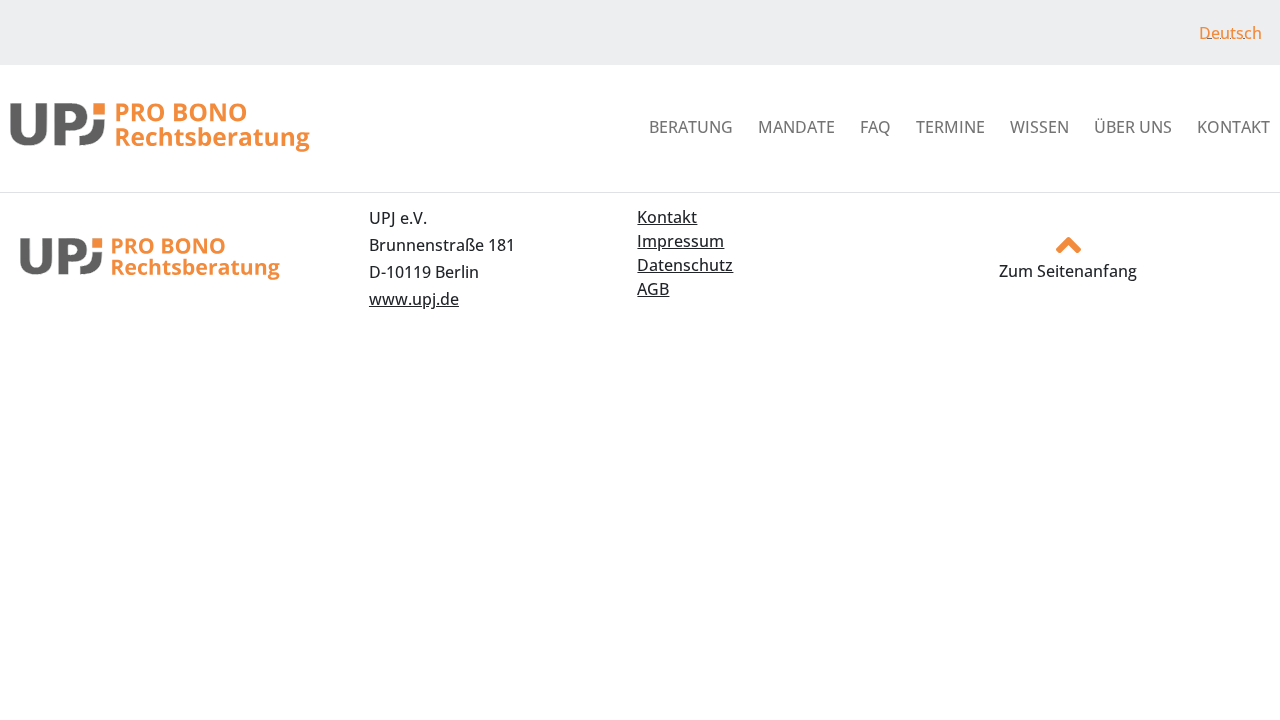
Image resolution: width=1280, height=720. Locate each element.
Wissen (1039, 127)
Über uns (1133, 127)
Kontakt (1233, 127)
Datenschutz (685, 265)
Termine (950, 127)
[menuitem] (1230, 32)
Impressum (680, 241)
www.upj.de (414, 299)
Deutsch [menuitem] (1230, 33)
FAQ (875, 127)
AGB (653, 289)
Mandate (796, 127)
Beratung (691, 127)
